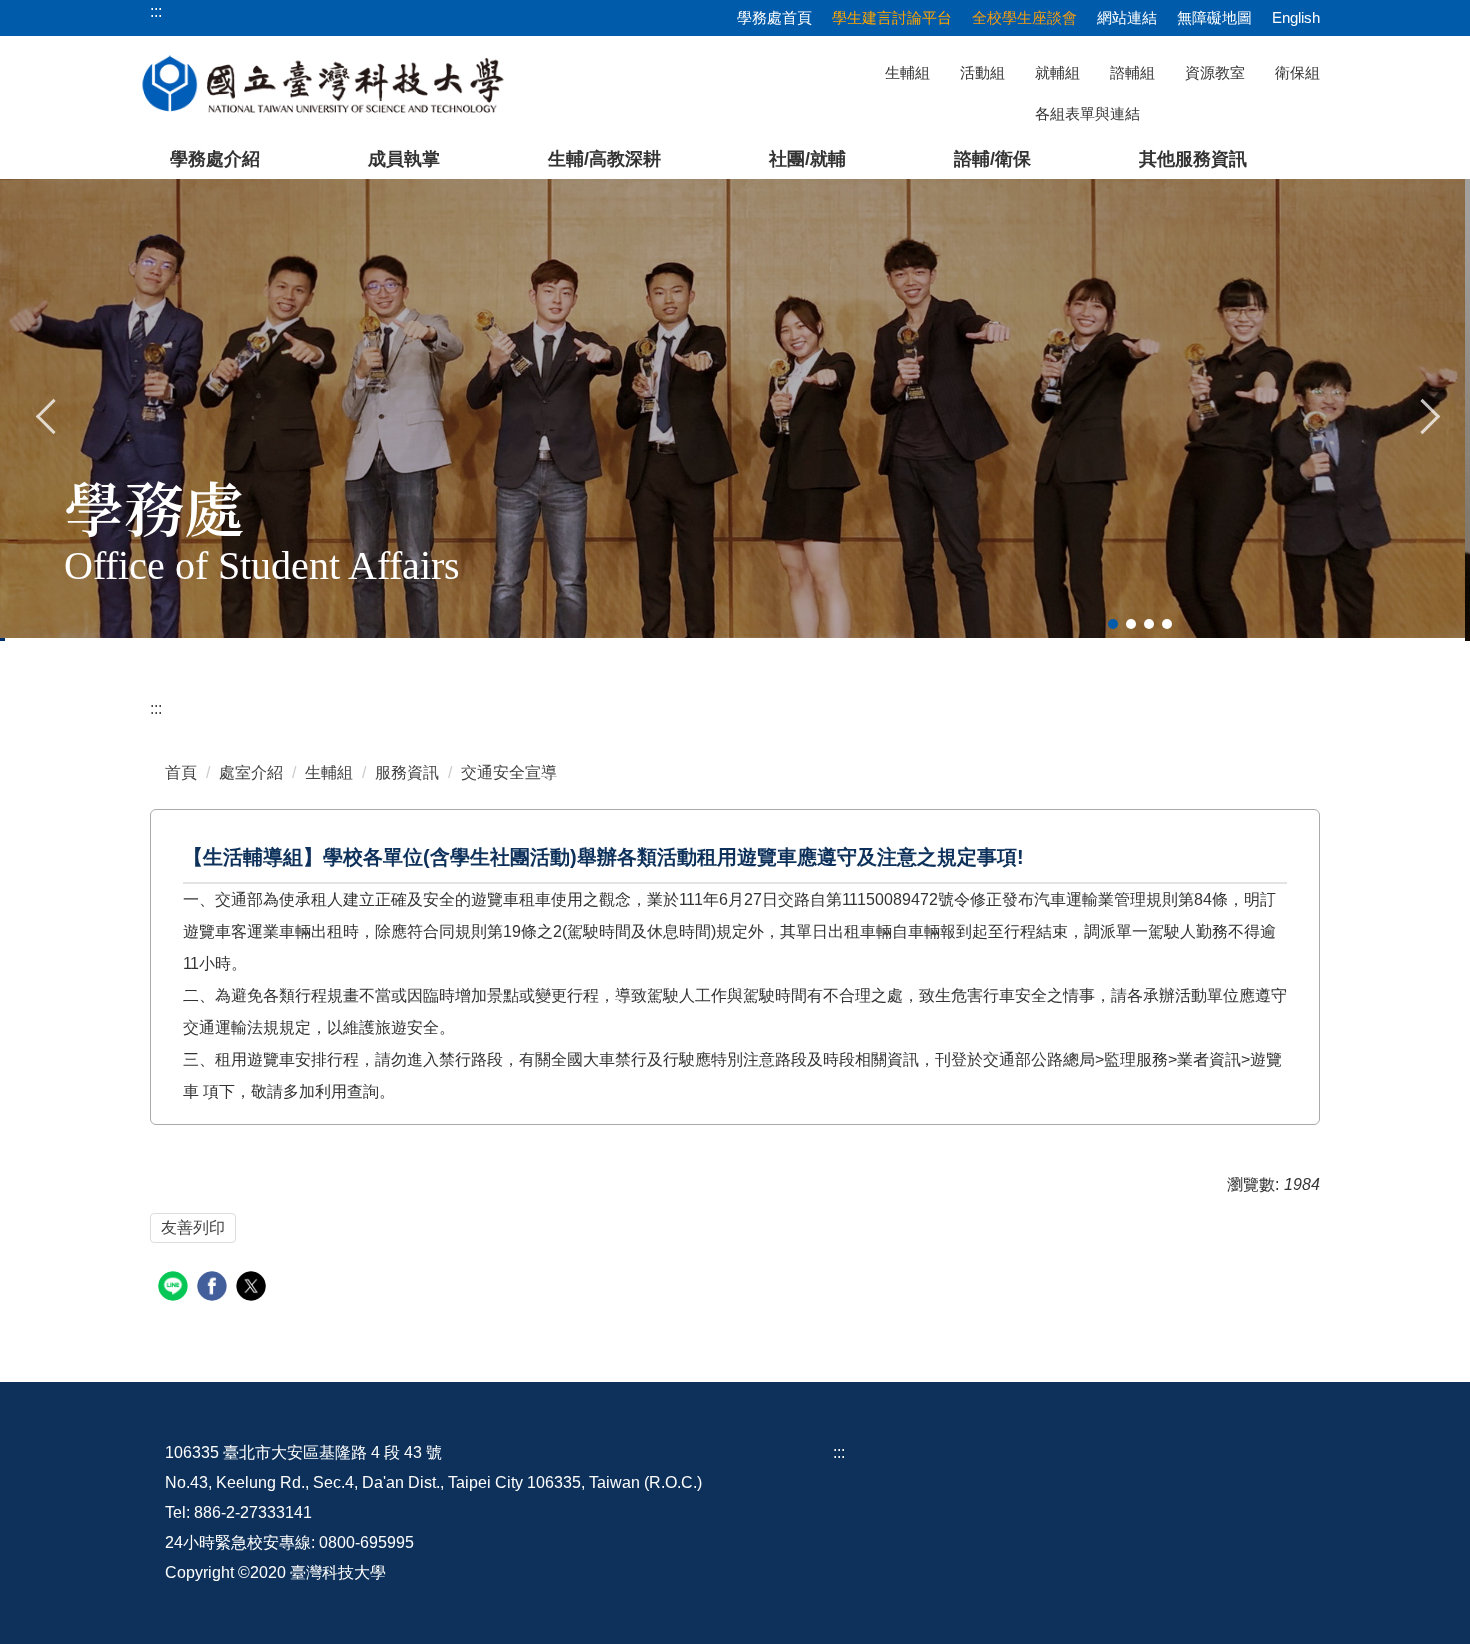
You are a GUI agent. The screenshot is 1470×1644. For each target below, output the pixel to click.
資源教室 (1215, 72)
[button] (47, 414)
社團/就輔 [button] (807, 159)
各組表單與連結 (1087, 113)
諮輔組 (1132, 72)
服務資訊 (407, 772)
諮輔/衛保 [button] (992, 159)
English (1296, 17)
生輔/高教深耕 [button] (604, 159)
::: (156, 708)
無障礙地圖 (1214, 17)
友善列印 (193, 1227)
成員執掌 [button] (404, 159)
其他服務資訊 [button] (1193, 159)
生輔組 (907, 72)
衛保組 (1297, 72)
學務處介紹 (215, 159)
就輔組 (1057, 72)
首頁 (181, 772)
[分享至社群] (175, 1288)
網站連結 (1127, 17)
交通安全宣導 (509, 772)
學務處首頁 (774, 17)
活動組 (982, 72)
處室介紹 (251, 772)
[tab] (1113, 624)
